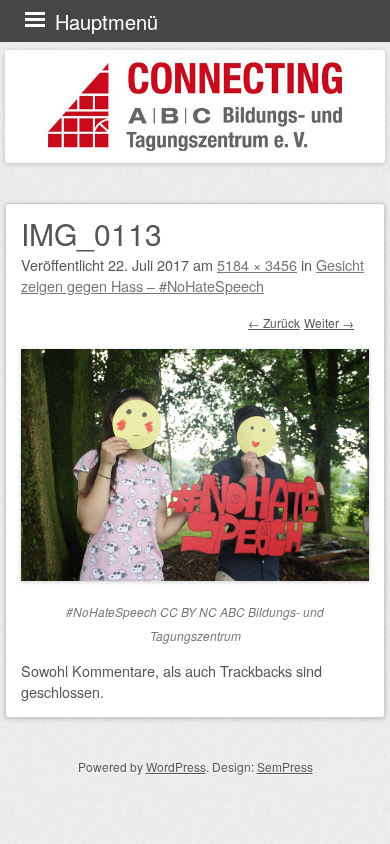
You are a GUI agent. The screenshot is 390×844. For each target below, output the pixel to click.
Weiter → (329, 322)
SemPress (285, 766)
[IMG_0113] (195, 574)
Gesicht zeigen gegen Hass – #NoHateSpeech (192, 275)
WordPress (176, 766)
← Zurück (274, 322)
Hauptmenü (106, 21)
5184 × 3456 (257, 264)
